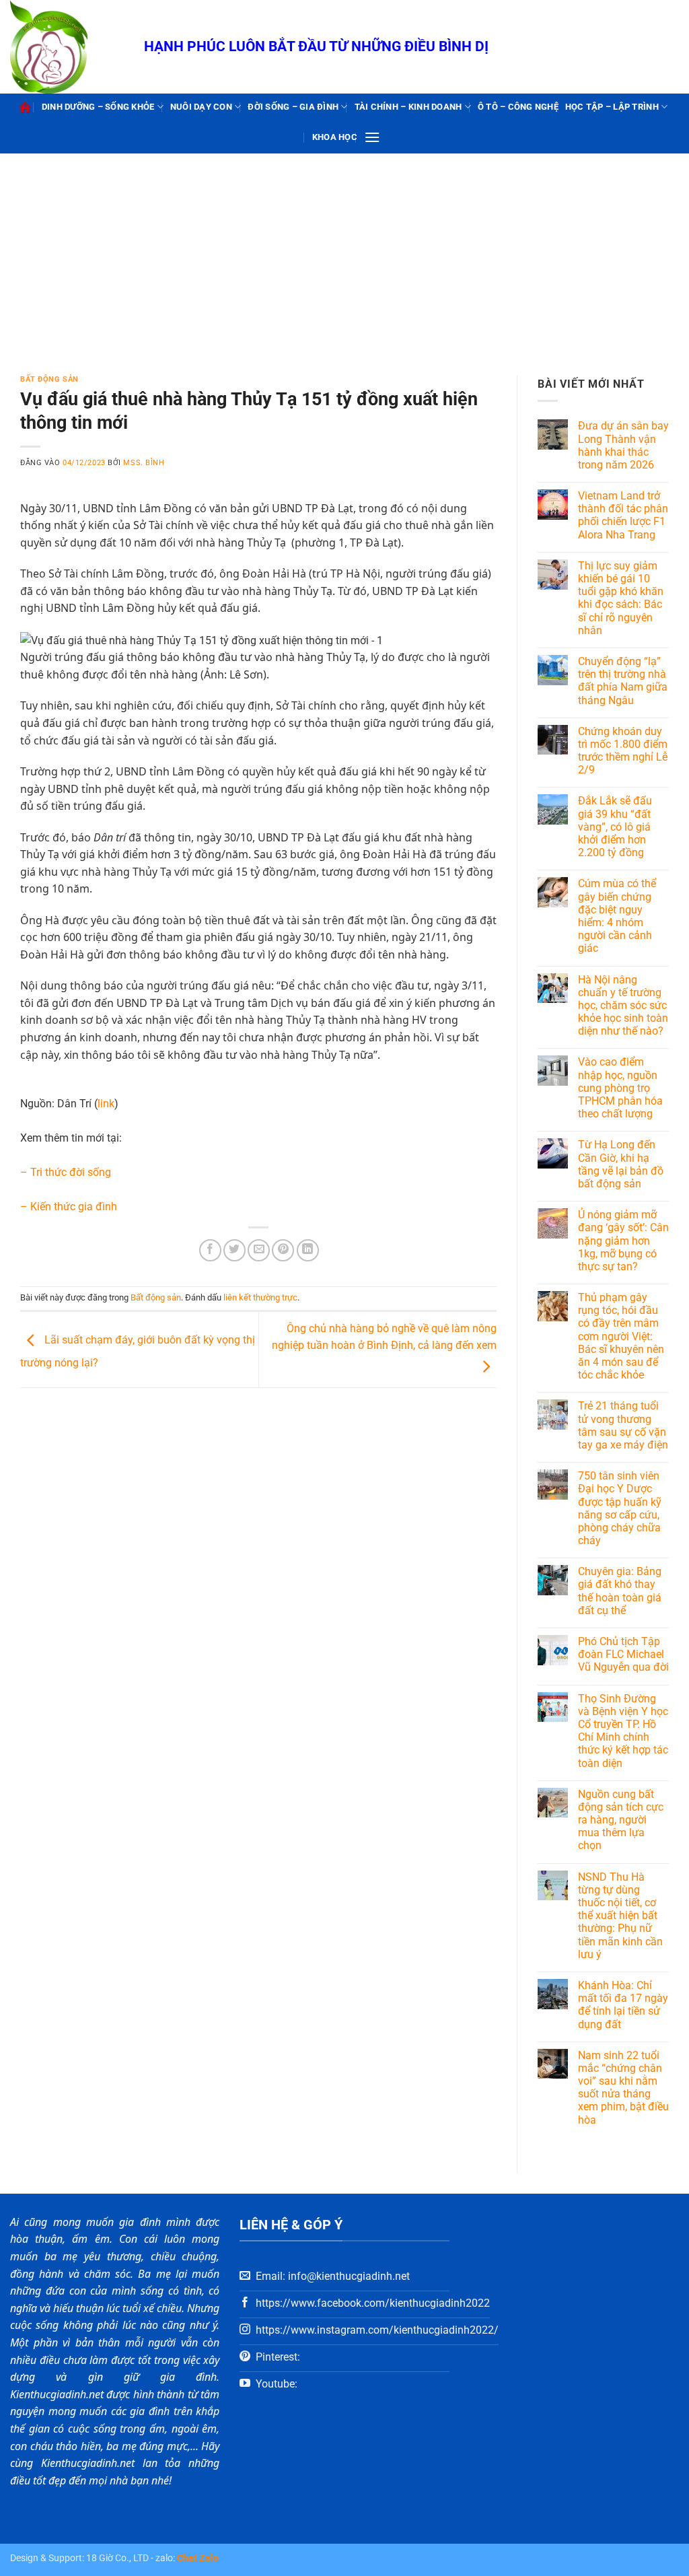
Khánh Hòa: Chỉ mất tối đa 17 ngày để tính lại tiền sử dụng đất (623, 2005)
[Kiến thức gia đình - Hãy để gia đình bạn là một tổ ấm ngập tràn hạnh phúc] (67, 47)
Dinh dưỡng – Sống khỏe (98, 107)
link (106, 1104)
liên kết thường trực (260, 1297)
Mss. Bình (144, 463)
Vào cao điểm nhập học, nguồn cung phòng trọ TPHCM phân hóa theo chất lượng (620, 1088)
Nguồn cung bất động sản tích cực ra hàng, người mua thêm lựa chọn (621, 1820)
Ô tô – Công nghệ (518, 107)
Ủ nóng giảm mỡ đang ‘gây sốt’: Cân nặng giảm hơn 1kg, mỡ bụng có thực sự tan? (623, 1241)
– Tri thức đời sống (66, 1172)
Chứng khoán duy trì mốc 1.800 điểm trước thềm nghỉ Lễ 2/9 (623, 751)
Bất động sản (49, 379)
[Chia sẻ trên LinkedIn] (308, 1250)
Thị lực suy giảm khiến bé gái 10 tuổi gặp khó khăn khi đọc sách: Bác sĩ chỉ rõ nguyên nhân (621, 598)
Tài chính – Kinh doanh (408, 107)
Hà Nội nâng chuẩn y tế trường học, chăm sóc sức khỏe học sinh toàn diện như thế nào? (623, 1006)
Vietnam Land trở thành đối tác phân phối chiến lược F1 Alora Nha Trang (623, 515)
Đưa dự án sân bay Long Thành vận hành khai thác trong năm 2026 (623, 445)
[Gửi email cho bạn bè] (259, 1250)
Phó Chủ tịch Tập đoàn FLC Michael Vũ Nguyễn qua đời (623, 1654)
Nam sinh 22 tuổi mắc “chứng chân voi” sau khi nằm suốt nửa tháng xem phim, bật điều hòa (623, 2088)
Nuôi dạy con (201, 107)
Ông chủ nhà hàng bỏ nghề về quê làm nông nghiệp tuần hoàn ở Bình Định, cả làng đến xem (384, 1337)
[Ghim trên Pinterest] (283, 1250)
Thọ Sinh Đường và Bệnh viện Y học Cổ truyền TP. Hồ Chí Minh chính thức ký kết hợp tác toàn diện (623, 1731)
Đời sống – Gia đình (293, 107)
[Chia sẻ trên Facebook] (210, 1250)
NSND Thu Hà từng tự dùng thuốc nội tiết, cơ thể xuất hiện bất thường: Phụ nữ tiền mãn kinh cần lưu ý (620, 1916)
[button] (372, 137)
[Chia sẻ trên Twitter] (234, 1250)
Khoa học (335, 137)
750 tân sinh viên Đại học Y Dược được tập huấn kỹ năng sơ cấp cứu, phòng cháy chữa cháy (620, 1508)
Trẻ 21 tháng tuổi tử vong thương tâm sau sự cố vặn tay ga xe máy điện (623, 1425)
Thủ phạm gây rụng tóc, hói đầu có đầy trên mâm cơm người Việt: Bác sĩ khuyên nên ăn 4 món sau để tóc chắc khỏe (621, 1336)
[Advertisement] (344, 254)
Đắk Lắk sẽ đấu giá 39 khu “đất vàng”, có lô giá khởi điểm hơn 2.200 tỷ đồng (615, 827)
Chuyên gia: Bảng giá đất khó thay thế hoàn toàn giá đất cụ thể (620, 1591)
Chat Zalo (198, 2558)
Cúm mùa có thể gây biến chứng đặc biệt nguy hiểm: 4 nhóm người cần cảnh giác (617, 916)
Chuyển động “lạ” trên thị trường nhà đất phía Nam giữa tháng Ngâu (623, 681)
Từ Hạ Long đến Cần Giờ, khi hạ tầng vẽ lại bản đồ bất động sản (621, 1164)
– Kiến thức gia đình (69, 1207)
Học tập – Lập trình (612, 107)
